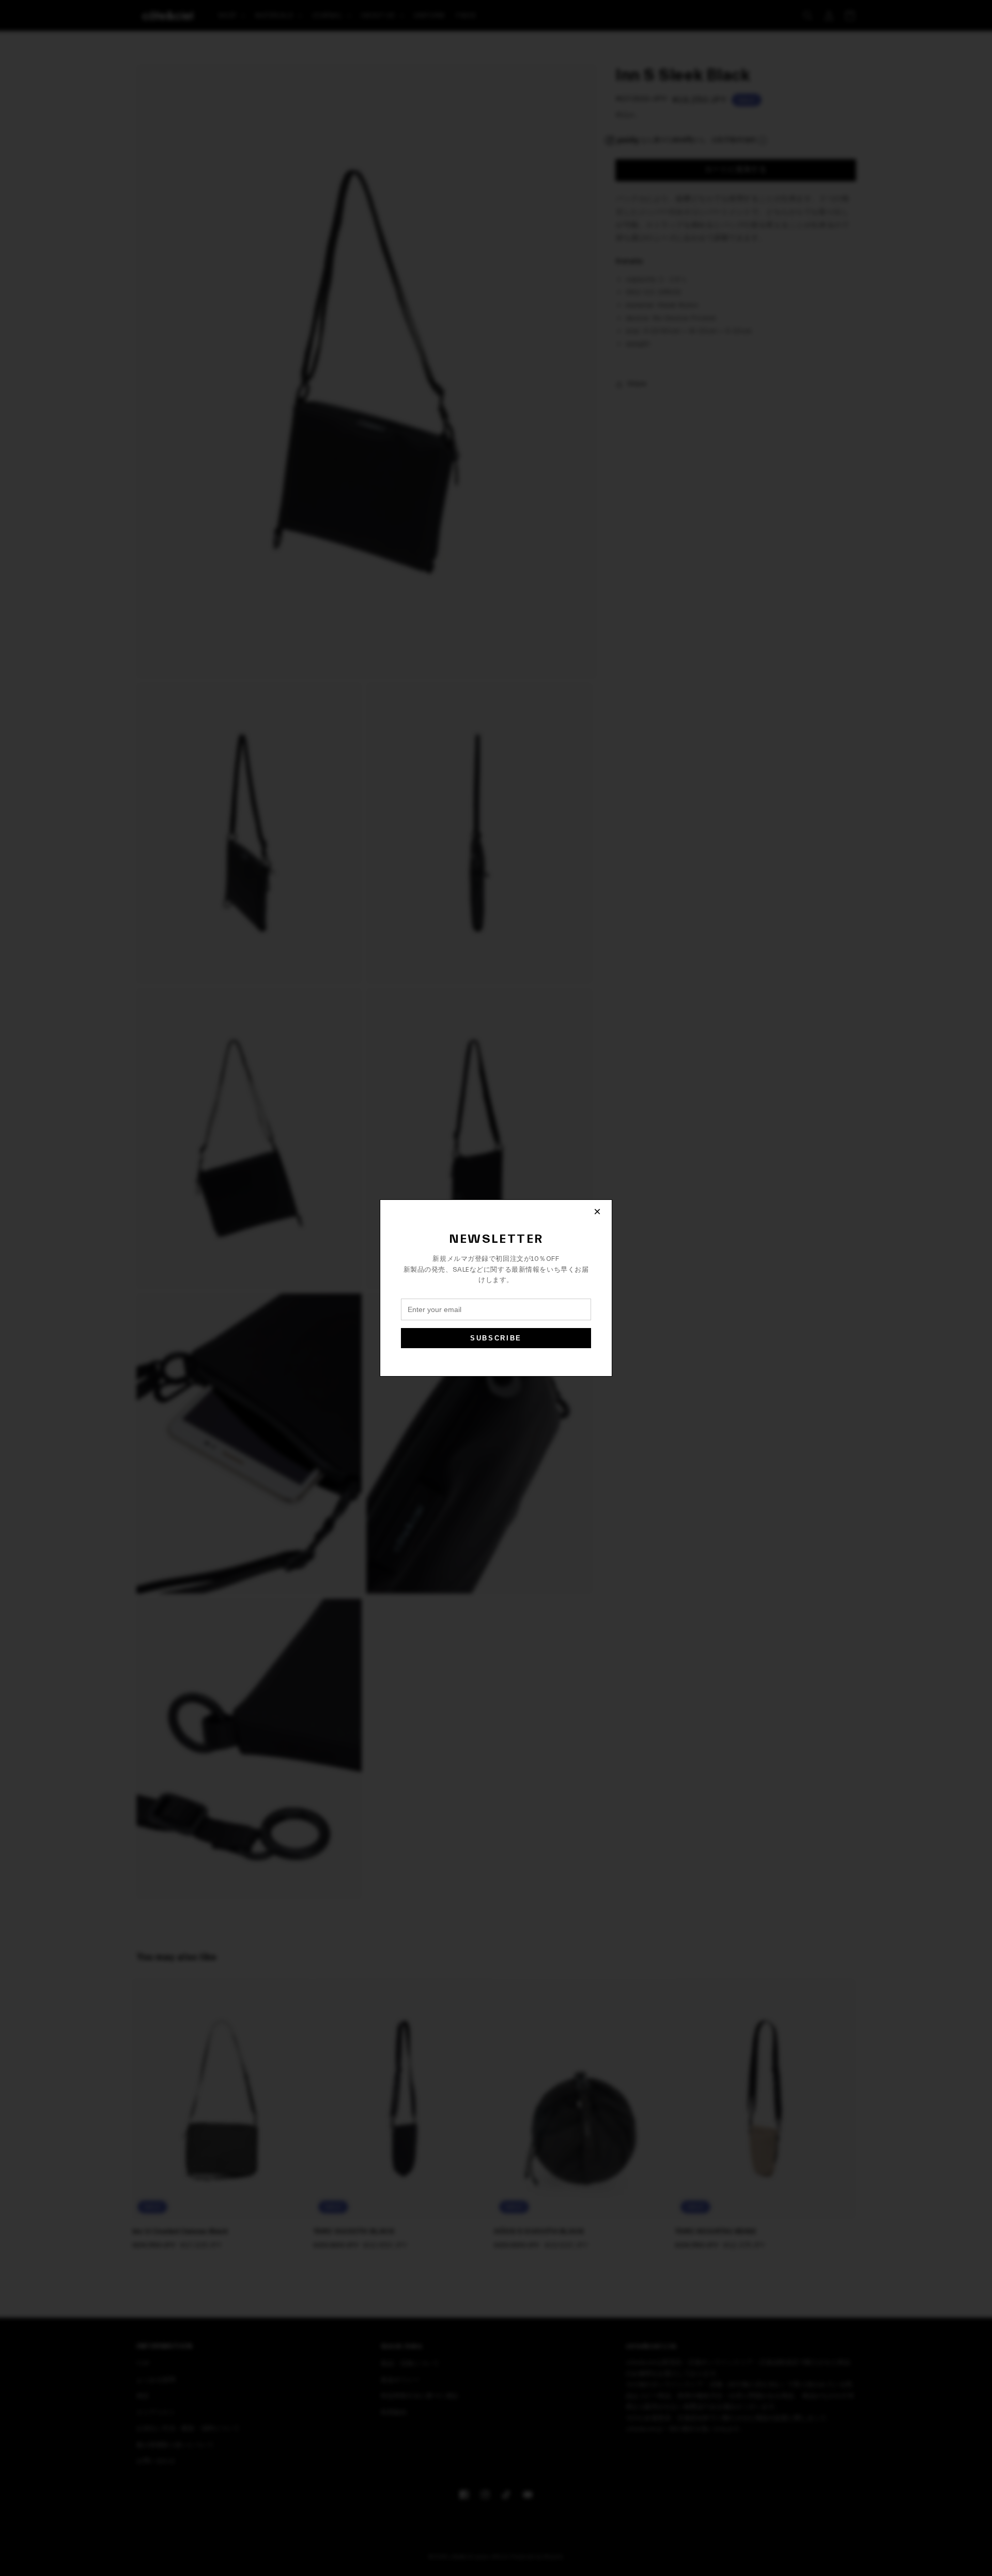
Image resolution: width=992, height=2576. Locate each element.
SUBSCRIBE (496, 1338)
